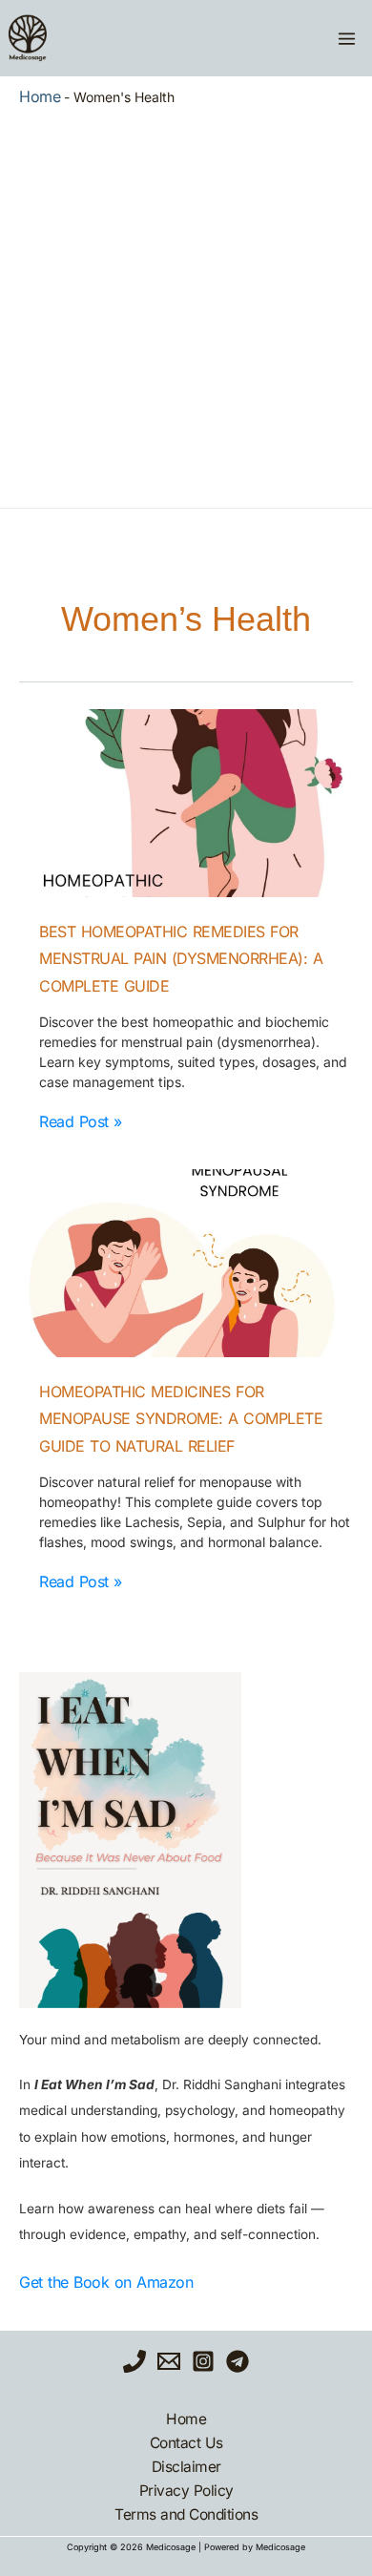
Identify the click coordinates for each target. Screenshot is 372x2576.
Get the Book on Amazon (106, 2282)
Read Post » (81, 1121)
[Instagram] (203, 2361)
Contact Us (186, 2443)
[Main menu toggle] (346, 38)
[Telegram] (238, 2361)
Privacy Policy (186, 2491)
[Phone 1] (134, 2361)
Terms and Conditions (186, 2514)
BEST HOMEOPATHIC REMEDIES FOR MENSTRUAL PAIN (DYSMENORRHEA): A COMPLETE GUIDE (181, 959)
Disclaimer (186, 2467)
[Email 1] (169, 2361)
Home (40, 96)
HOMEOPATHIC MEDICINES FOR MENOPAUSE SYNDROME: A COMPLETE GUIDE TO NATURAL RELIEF (181, 1419)
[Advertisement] (186, 303)
